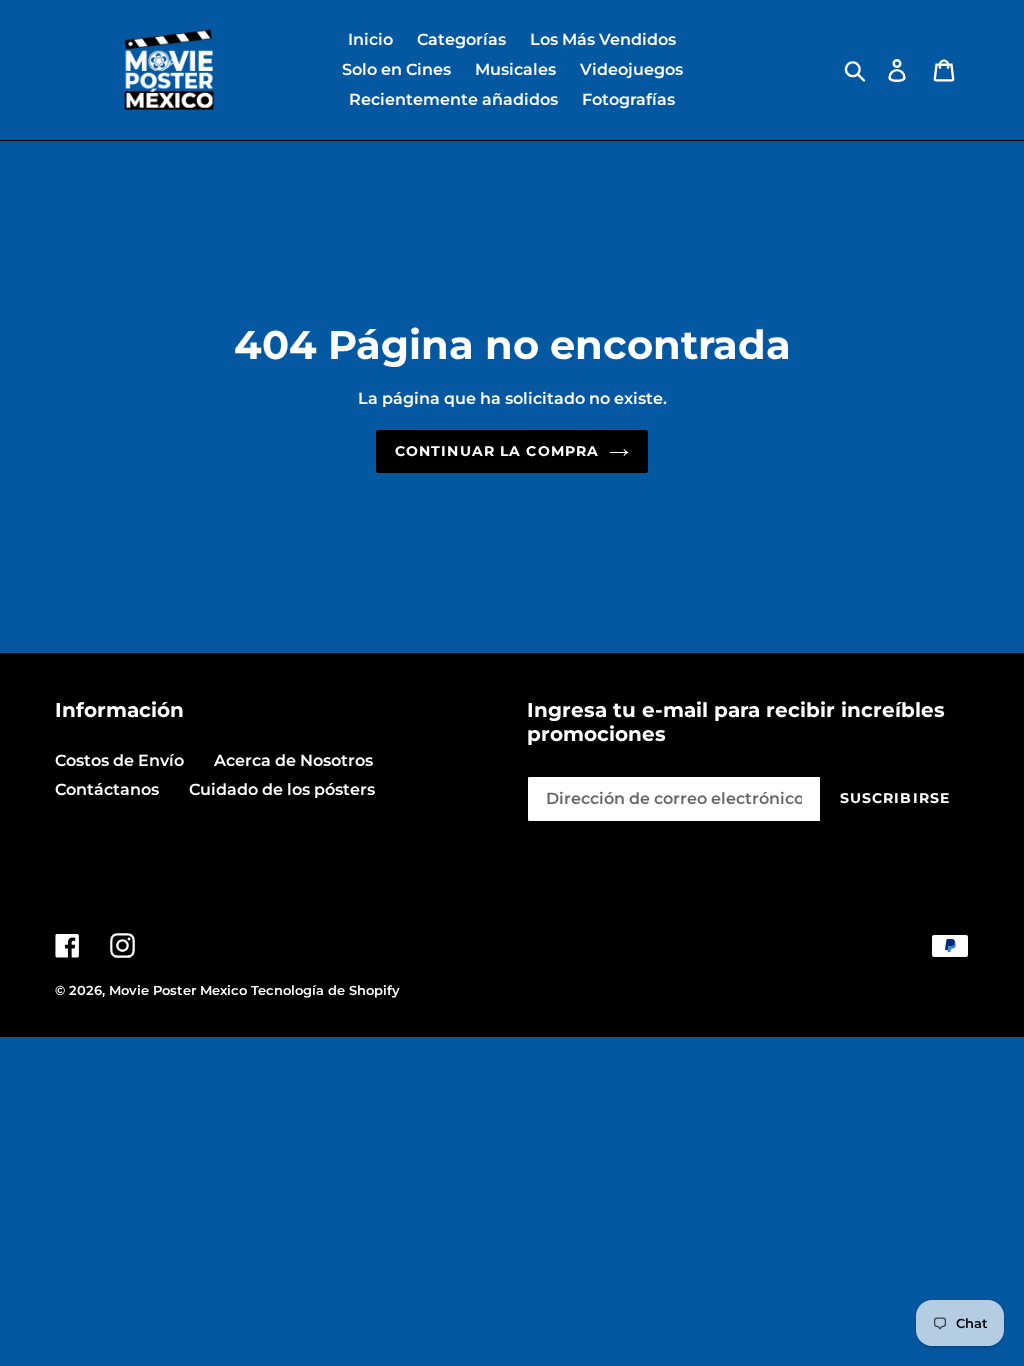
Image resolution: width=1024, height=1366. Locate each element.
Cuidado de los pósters (282, 789)
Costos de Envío (119, 760)
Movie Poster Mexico (178, 990)
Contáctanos (107, 789)
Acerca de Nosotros (293, 760)
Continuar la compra (497, 451)
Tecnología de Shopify (325, 990)
